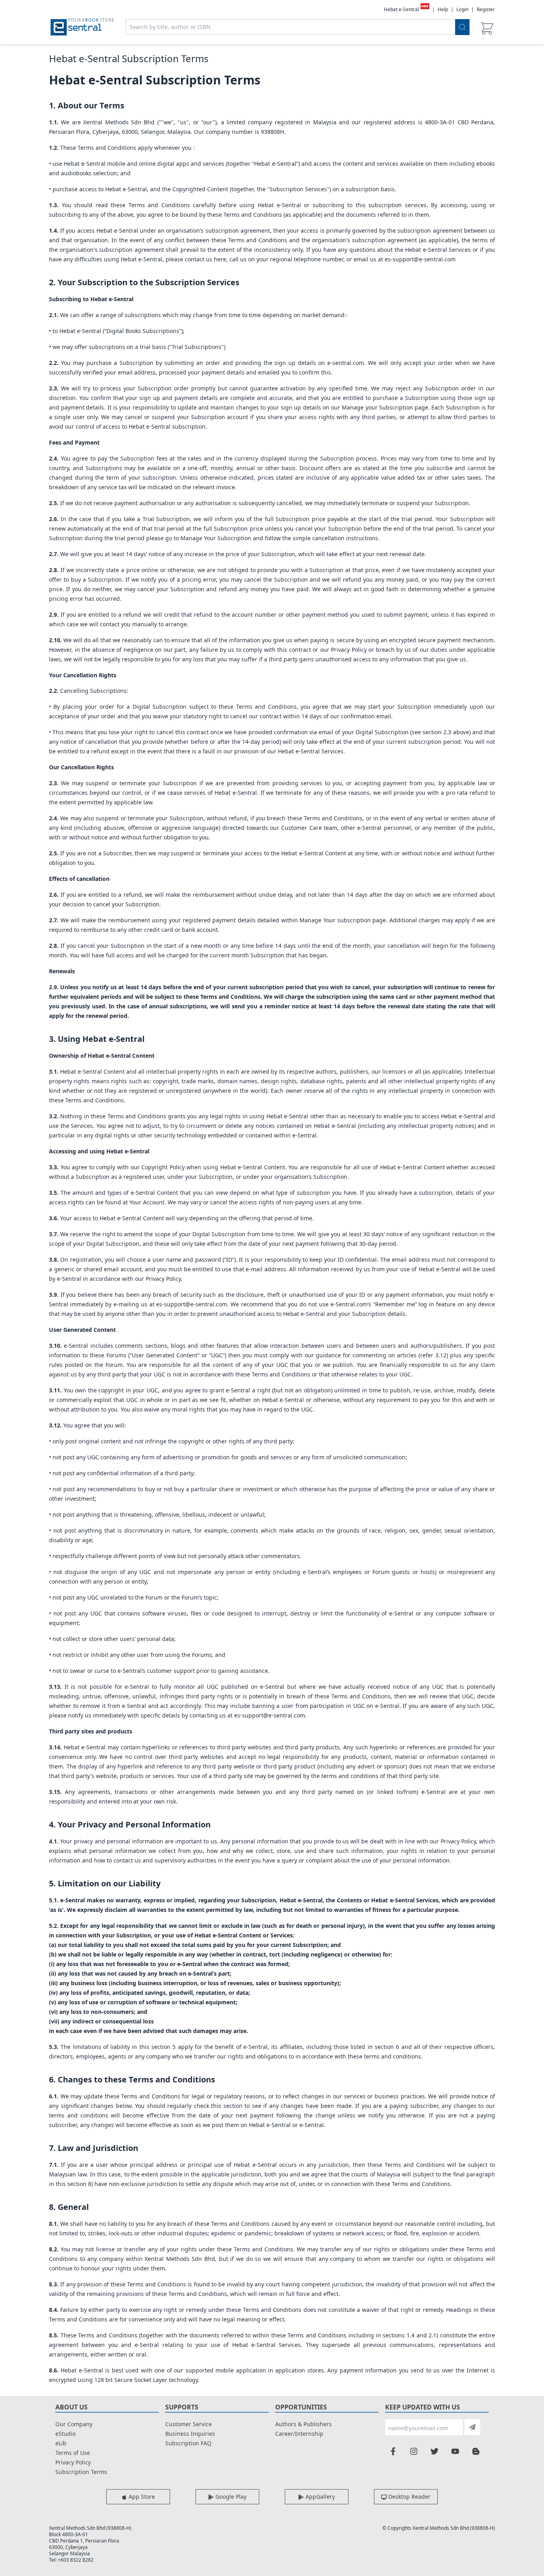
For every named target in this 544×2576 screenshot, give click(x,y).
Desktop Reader (409, 2497)
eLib (61, 2443)
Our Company (74, 2424)
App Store (141, 2497)
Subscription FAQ (188, 2443)
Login (462, 9)
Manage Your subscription (335, 920)
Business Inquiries (190, 2434)
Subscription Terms (81, 2472)
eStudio (66, 2434)
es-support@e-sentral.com (420, 259)
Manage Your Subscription (216, 538)
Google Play (230, 2497)
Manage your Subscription (377, 407)
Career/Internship (299, 2434)
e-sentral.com (346, 363)
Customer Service (189, 2424)
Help (443, 10)
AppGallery (319, 2497)
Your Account (147, 1202)
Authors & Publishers (303, 2424)
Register (486, 9)
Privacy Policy (163, 1279)
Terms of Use (73, 2453)
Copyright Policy (163, 1167)
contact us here (205, 259)
